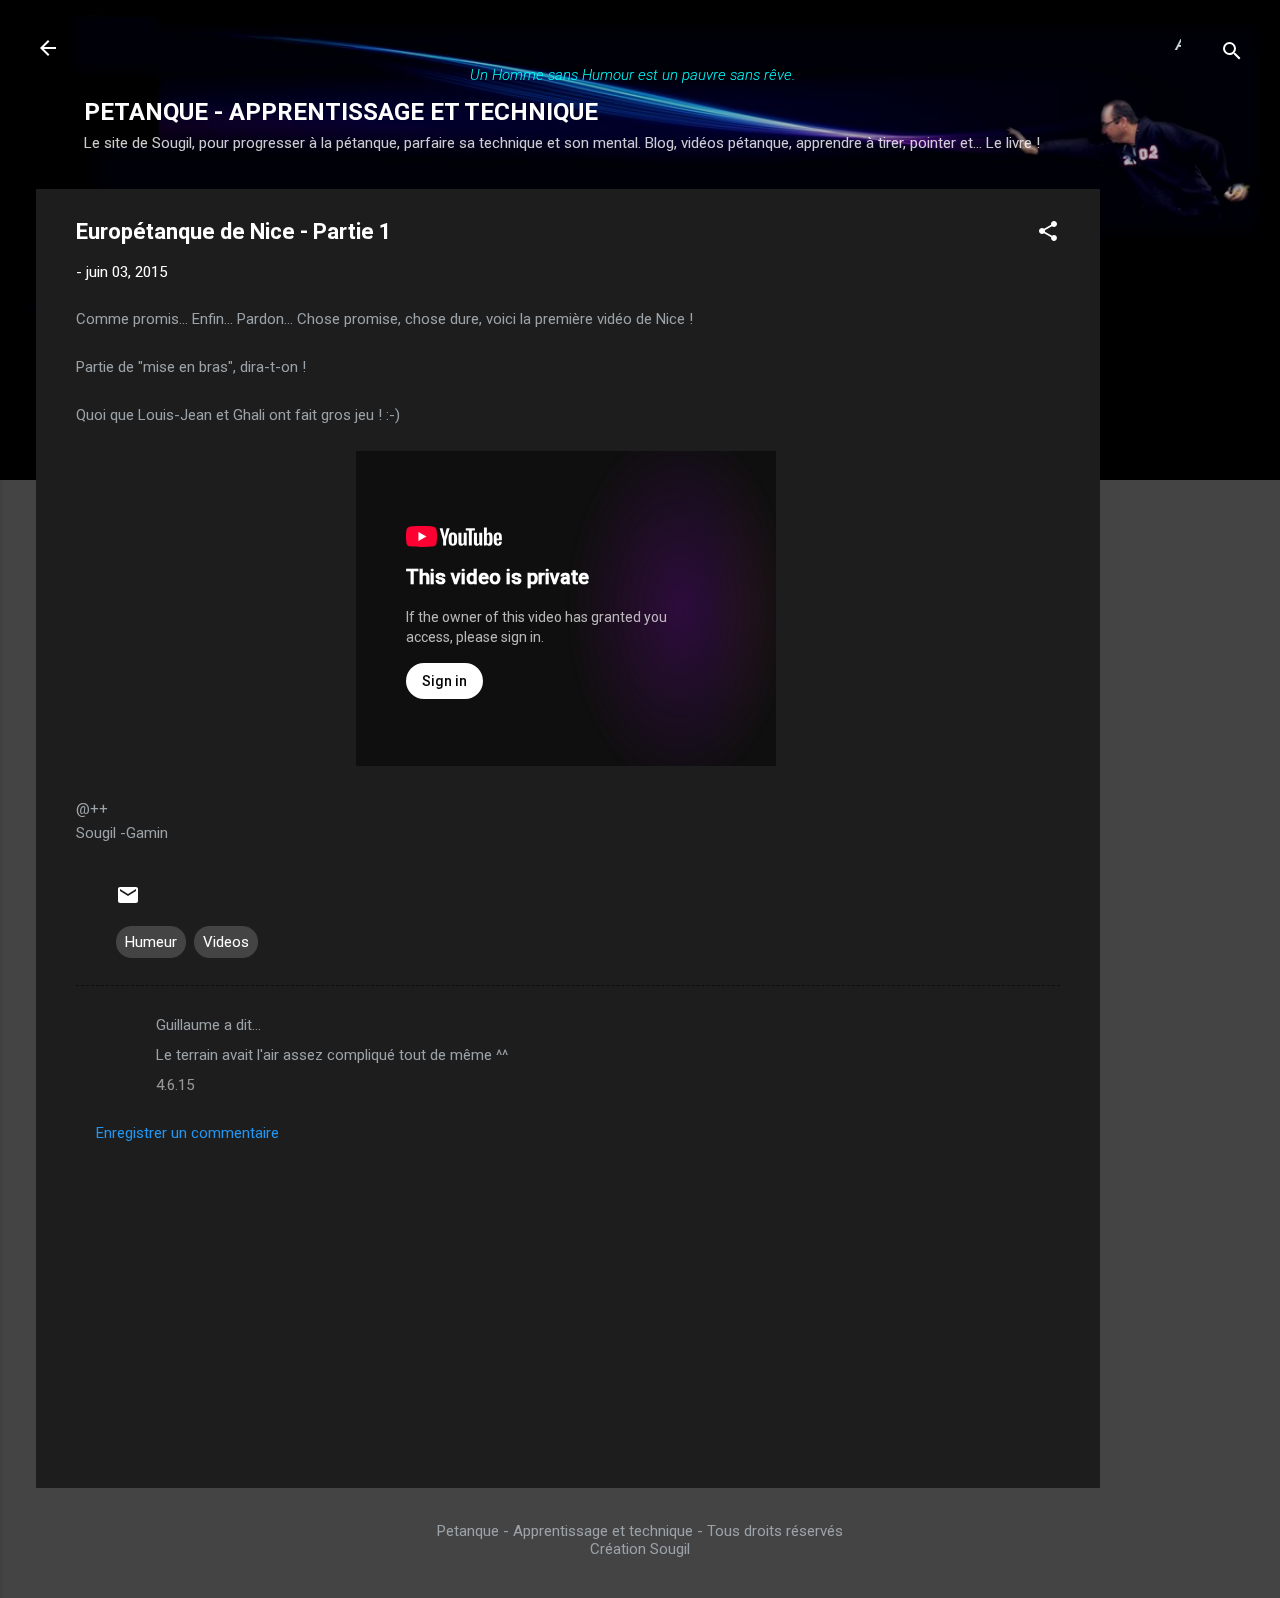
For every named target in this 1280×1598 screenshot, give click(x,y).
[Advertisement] (1180, 489)
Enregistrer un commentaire (187, 1133)
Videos (226, 942)
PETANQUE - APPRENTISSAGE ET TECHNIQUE (341, 112)
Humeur (151, 942)
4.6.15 (175, 1085)
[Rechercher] (1232, 54)
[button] (1048, 234)
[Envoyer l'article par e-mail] (128, 902)
